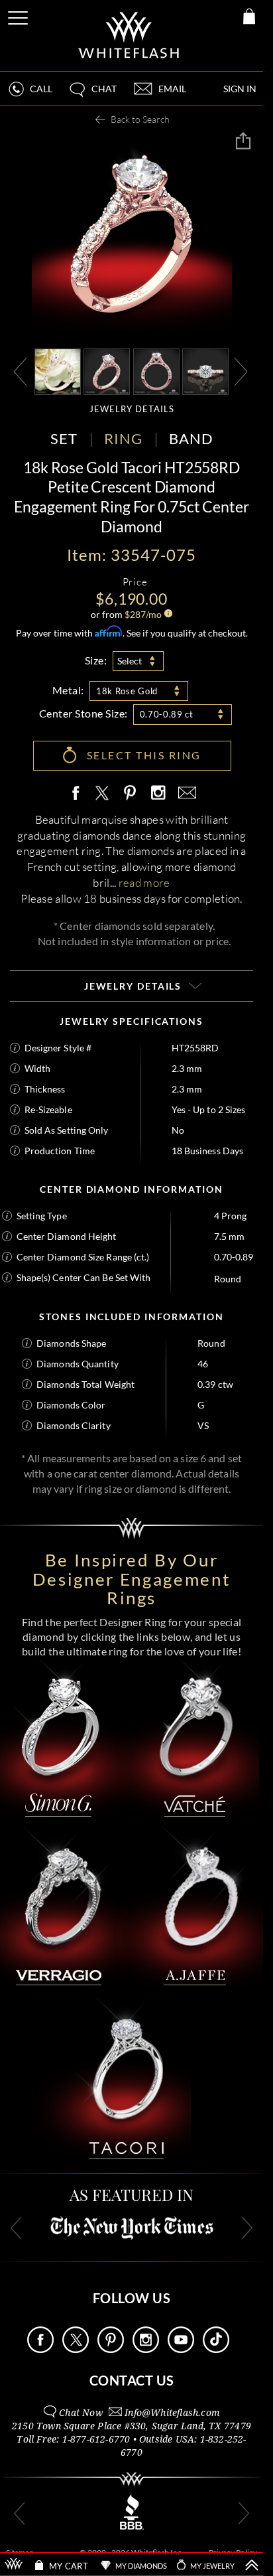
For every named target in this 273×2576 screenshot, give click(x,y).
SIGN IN (240, 89)
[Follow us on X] (76, 2349)
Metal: (68, 690)
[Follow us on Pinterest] (111, 2349)
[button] (92, 95)
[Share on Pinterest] (131, 800)
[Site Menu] (19, 16)
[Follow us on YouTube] (181, 2349)
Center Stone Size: (83, 713)
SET (64, 438)
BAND (191, 438)
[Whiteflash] (130, 36)
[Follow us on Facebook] (40, 2349)
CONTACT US (132, 2380)
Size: (96, 660)
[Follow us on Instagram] (146, 2349)
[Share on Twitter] (101, 794)
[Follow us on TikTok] (216, 2349)
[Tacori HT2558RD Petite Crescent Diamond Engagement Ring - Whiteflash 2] (156, 371)
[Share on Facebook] (79, 794)
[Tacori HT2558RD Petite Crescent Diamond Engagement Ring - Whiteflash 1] (107, 371)
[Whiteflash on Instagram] (158, 794)
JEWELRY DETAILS (132, 409)
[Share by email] (185, 794)
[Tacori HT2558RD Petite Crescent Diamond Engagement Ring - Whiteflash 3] (205, 371)
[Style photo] (58, 371)
